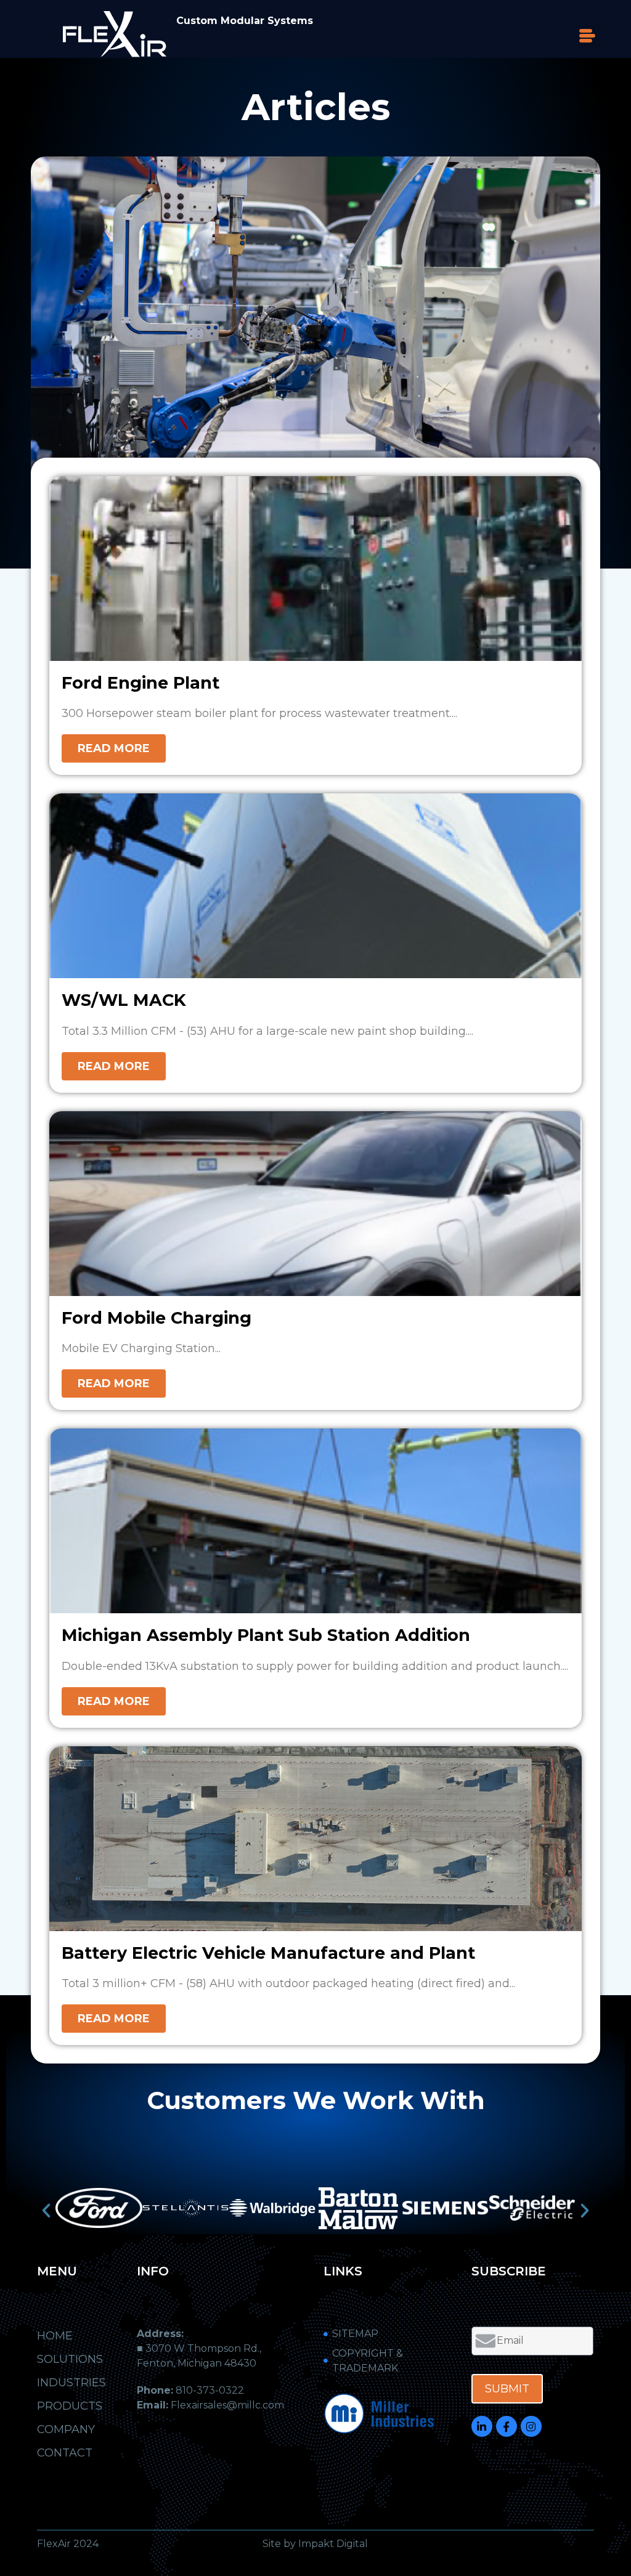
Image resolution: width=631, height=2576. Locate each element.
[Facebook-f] (507, 2426)
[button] (588, 37)
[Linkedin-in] (482, 2426)
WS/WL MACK (124, 1000)
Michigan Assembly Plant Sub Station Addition (266, 1635)
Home (55, 2336)
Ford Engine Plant (140, 683)
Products (70, 2406)
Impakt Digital (333, 2544)
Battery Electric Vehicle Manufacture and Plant (268, 1953)
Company (66, 2429)
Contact (65, 2453)
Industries (71, 2383)
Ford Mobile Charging (157, 1318)
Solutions (70, 2359)
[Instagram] (531, 2426)
